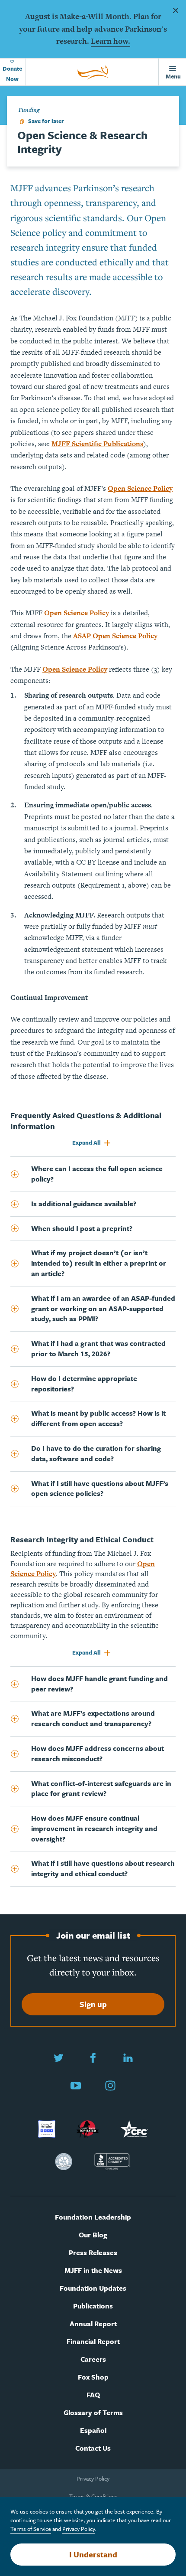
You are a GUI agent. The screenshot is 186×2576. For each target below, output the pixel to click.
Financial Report (93, 2342)
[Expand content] (21, 1174)
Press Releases (93, 2253)
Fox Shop (93, 2377)
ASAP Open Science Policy (115, 636)
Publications (93, 2306)
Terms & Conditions (93, 2496)
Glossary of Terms (93, 2413)
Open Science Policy (140, 488)
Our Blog (93, 2235)
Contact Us (93, 2448)
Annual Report (93, 2324)
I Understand (93, 2554)
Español (93, 2431)
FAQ (93, 2395)
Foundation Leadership (93, 2217)
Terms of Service (31, 2529)
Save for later (46, 121)
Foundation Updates (93, 2288)
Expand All (87, 1143)
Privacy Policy (93, 2478)
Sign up (93, 2004)
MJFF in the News (93, 2271)
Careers (93, 2359)
